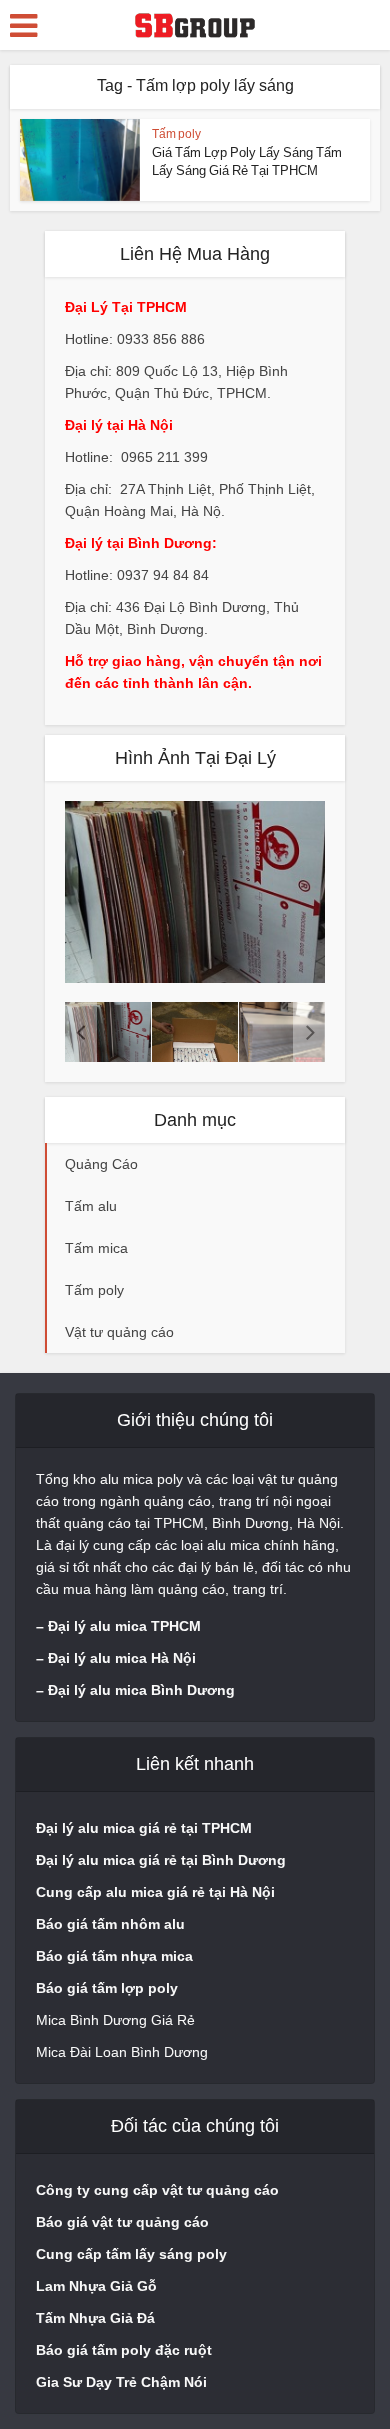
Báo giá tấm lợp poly (107, 1988)
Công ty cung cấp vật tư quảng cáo (157, 2190)
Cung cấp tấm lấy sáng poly (131, 2254)
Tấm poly (176, 134)
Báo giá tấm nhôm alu (112, 1924)
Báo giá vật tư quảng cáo (122, 2222)
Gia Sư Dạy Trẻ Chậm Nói (121, 2382)
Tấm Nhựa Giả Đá (95, 2318)
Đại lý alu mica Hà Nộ (120, 1658)
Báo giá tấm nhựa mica (114, 1956)
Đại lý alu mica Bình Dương (141, 1690)
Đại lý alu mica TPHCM (124, 1626)
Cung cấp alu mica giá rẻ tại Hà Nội (155, 1892)
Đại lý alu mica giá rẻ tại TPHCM (144, 1828)
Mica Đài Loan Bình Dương (122, 2052)
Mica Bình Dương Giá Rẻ (115, 2020)
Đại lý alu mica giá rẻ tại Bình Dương (161, 1860)
